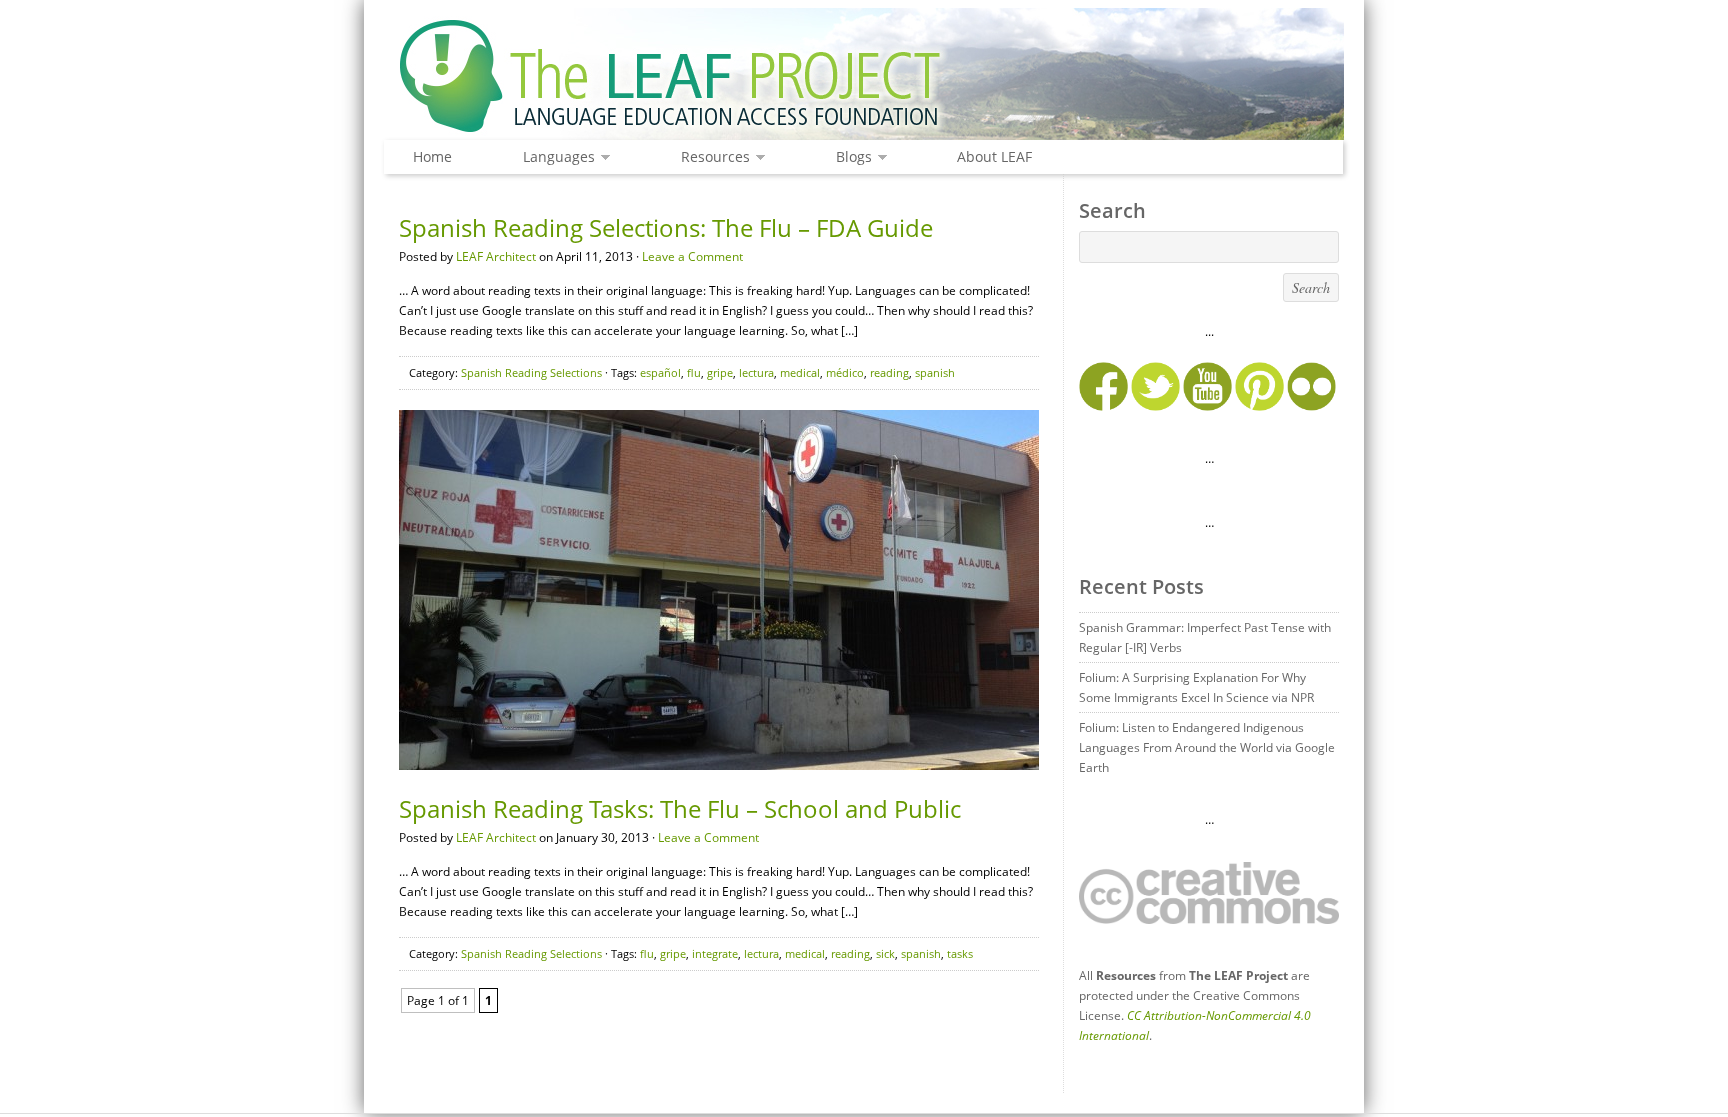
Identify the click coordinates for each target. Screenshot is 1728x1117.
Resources (710, 157)
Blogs (849, 157)
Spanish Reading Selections (531, 372)
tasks (960, 953)
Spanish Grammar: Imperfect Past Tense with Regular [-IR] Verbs (1205, 637)
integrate (715, 953)
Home (432, 156)
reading (889, 372)
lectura (756, 372)
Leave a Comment (692, 256)
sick (885, 953)
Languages (554, 157)
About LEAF (994, 156)
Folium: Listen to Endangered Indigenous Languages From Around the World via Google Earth (1207, 747)
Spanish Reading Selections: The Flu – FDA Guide (666, 227)
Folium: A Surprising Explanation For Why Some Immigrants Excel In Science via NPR (1196, 687)
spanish (935, 372)
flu (694, 372)
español (660, 372)
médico (845, 372)
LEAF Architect (496, 256)
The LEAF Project (864, 78)
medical (800, 372)
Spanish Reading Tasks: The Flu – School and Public (680, 808)
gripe (720, 372)
